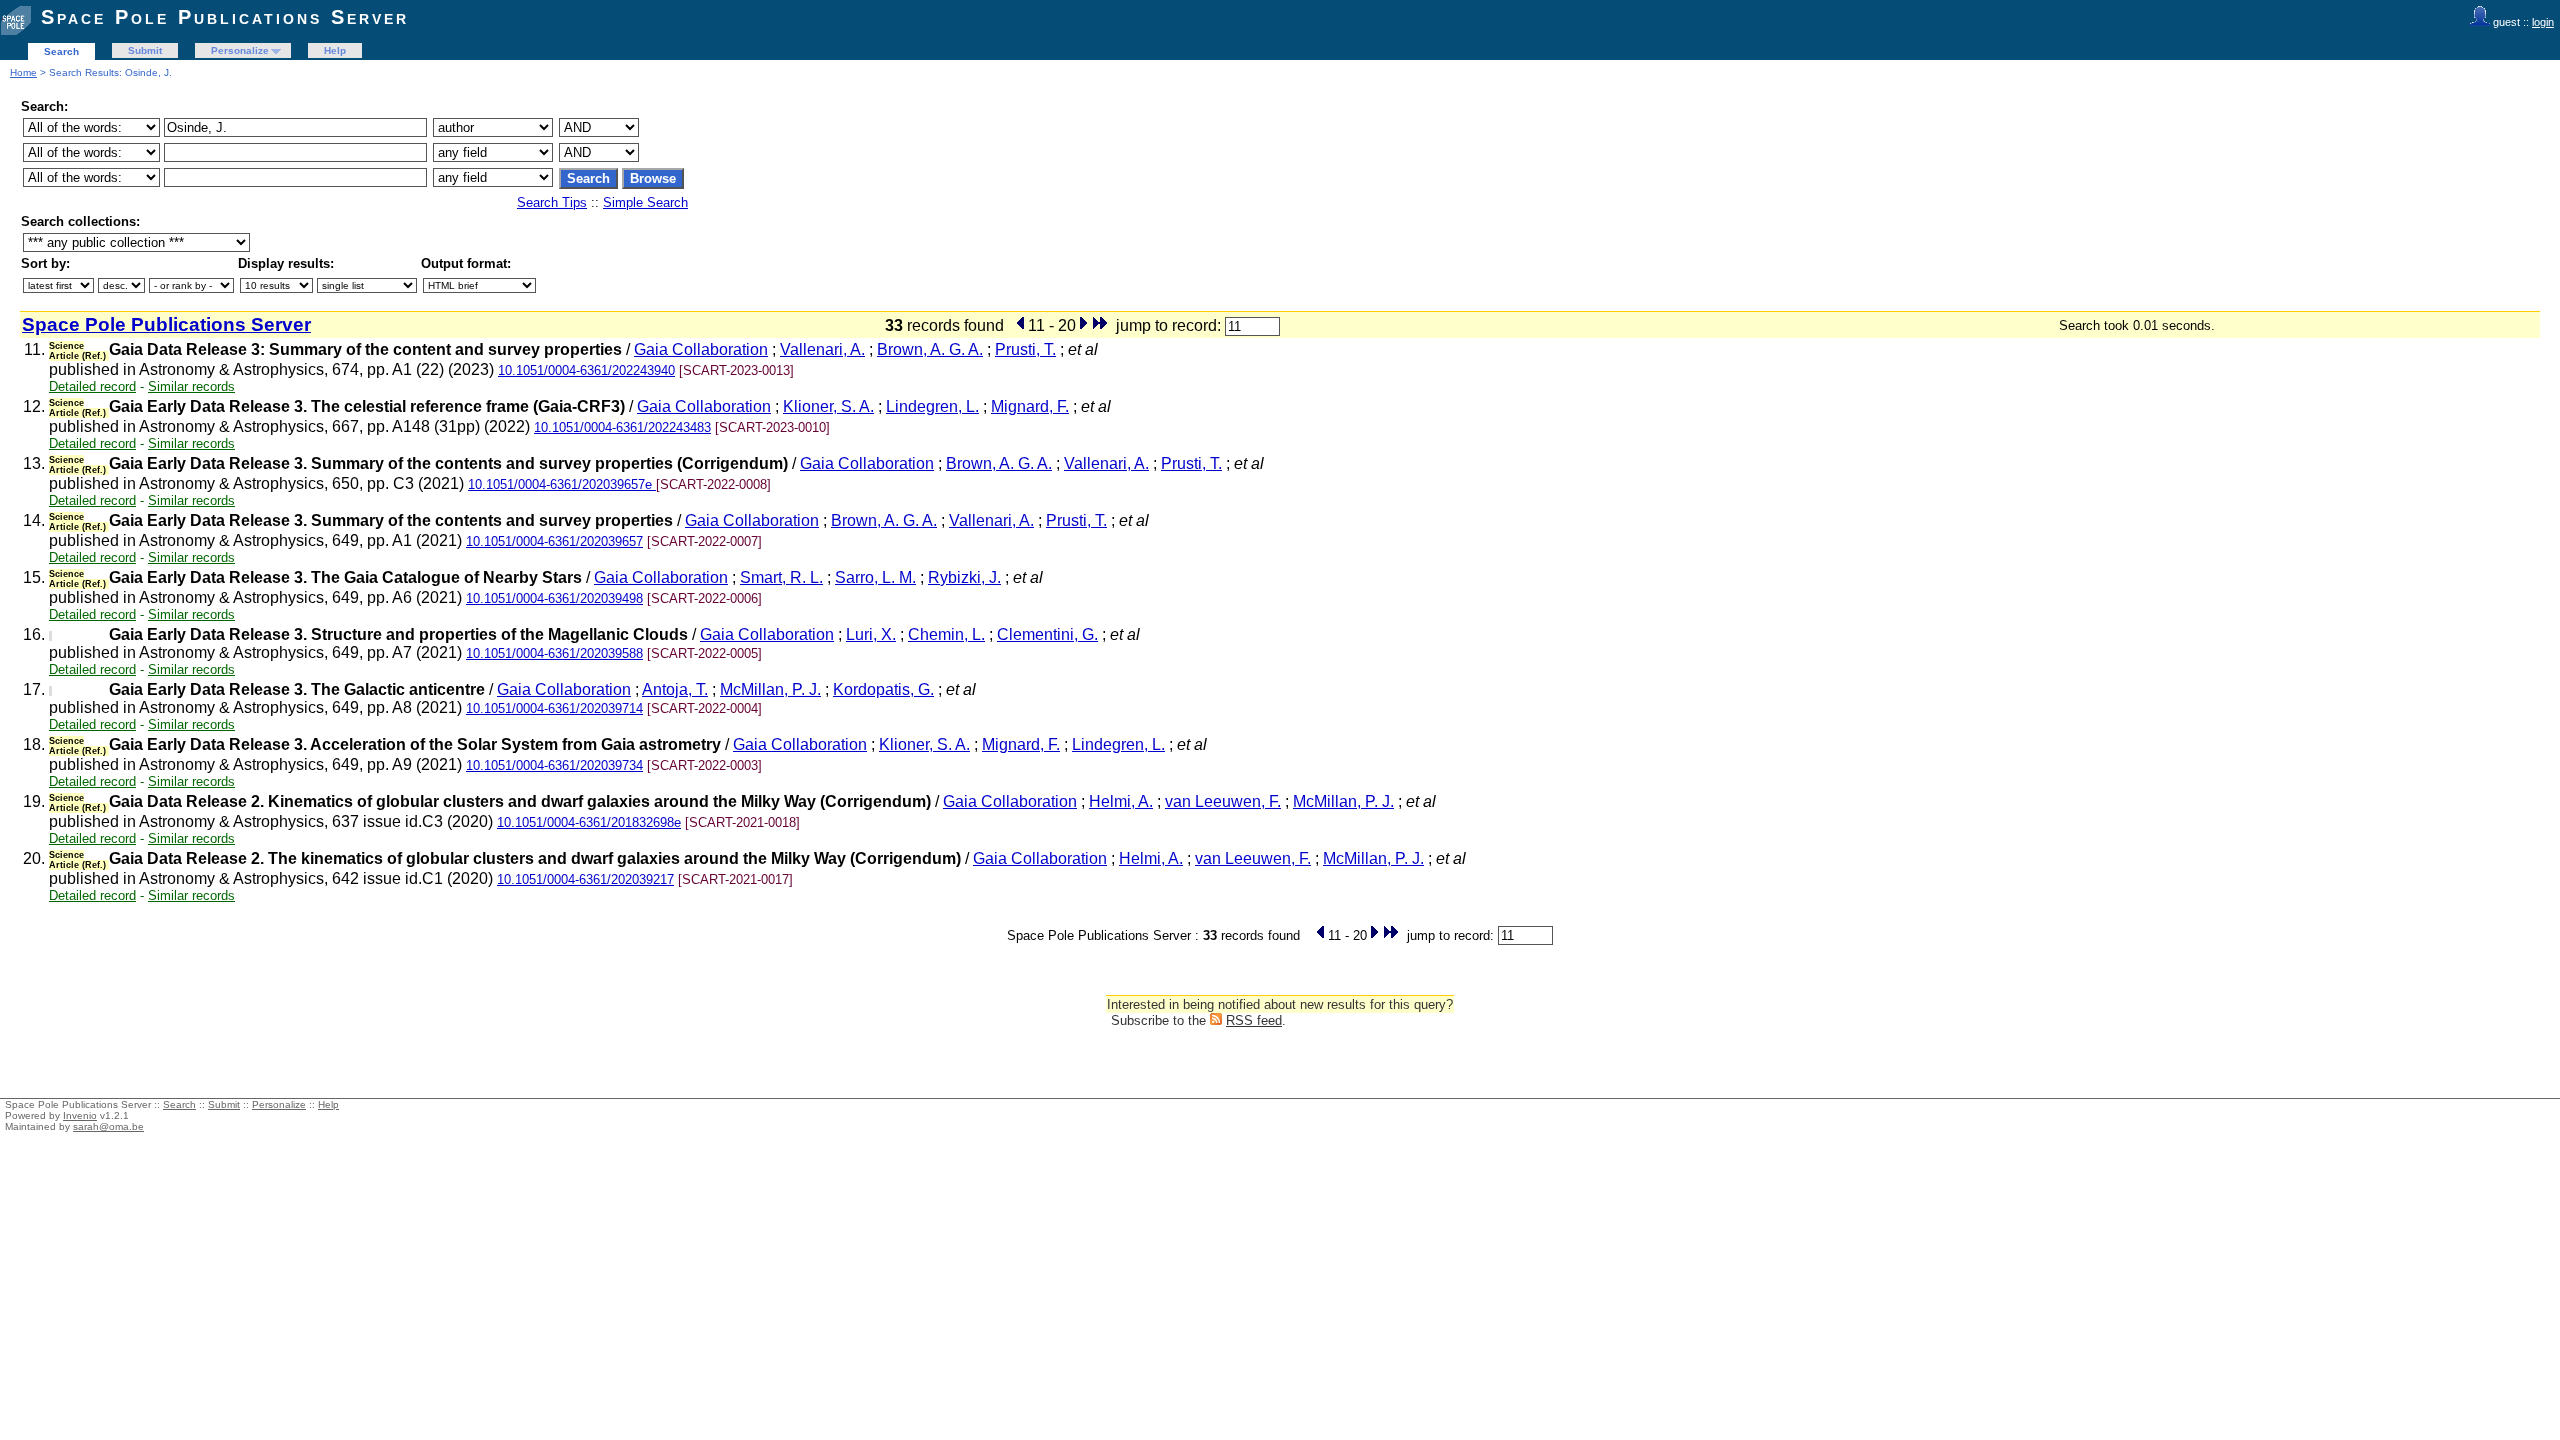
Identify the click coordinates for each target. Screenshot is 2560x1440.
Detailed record (92, 386)
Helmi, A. (1121, 801)
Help (335, 50)
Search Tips (552, 202)
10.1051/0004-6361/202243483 (622, 427)
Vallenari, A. (822, 349)
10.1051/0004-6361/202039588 (554, 653)
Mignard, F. (1030, 406)
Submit (145, 50)
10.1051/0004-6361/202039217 (585, 879)
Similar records (191, 386)
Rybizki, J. (964, 577)
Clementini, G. (1047, 634)
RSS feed (1254, 1020)
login (2543, 22)
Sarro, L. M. (875, 577)
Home (23, 72)
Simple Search (645, 202)
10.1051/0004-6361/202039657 (554, 541)
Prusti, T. (1025, 349)
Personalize (240, 50)
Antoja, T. (675, 689)
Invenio (80, 1115)
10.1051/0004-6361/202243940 (586, 370)
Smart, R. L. (781, 577)
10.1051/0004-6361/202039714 (554, 708)
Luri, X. (871, 634)
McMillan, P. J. (770, 689)
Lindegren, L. (932, 406)
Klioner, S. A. (828, 406)
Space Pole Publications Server (225, 17)
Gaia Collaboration (701, 349)
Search (61, 51)
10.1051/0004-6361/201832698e (589, 822)
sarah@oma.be (108, 1126)
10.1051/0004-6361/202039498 (554, 598)
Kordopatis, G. (883, 689)
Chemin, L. (946, 634)
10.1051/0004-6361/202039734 (554, 765)
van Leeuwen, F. (1223, 801)
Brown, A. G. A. (930, 349)
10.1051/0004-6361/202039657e (562, 484)
